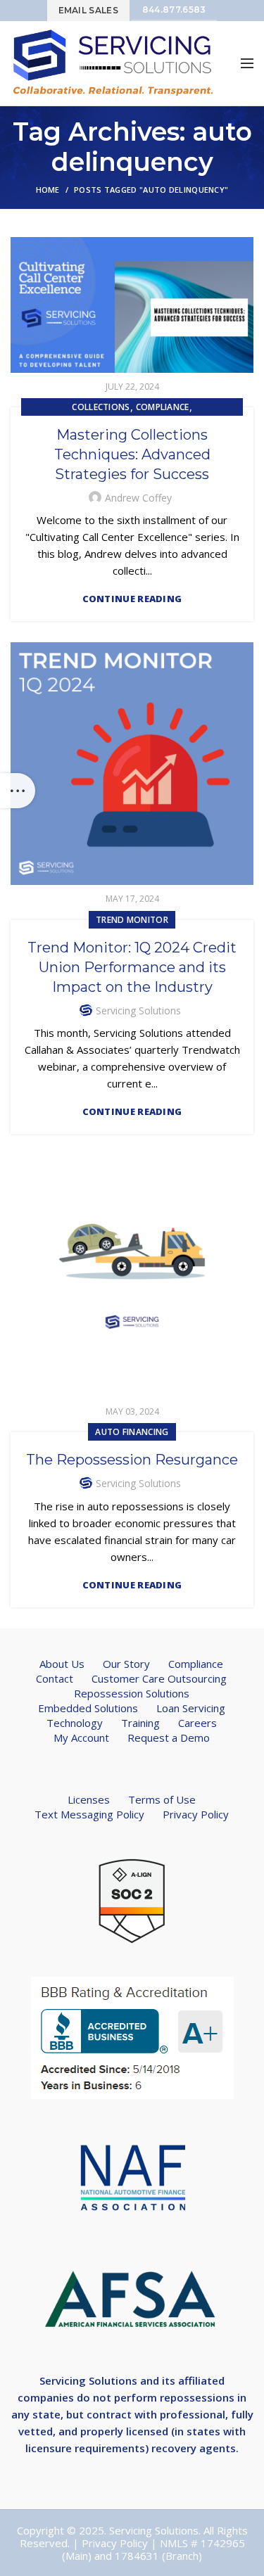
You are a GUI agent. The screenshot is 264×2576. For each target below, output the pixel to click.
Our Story (126, 1664)
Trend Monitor (132, 920)
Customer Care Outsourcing (159, 1678)
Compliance (163, 407)
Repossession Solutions (132, 1693)
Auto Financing (132, 1432)
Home (48, 190)
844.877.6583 (174, 9)
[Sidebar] (18, 791)
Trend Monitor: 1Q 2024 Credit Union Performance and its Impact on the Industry (132, 967)
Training (140, 1723)
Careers (197, 1723)
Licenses (89, 1799)
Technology (75, 1723)
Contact (55, 1678)
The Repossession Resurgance (132, 1460)
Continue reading (132, 599)
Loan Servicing (191, 1708)
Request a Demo (169, 1737)
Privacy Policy (196, 1814)
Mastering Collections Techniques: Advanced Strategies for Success (132, 454)
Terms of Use (162, 1799)
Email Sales (88, 10)
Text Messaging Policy (89, 1814)
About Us (62, 1664)
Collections (101, 407)
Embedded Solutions (88, 1708)
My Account (81, 1737)
